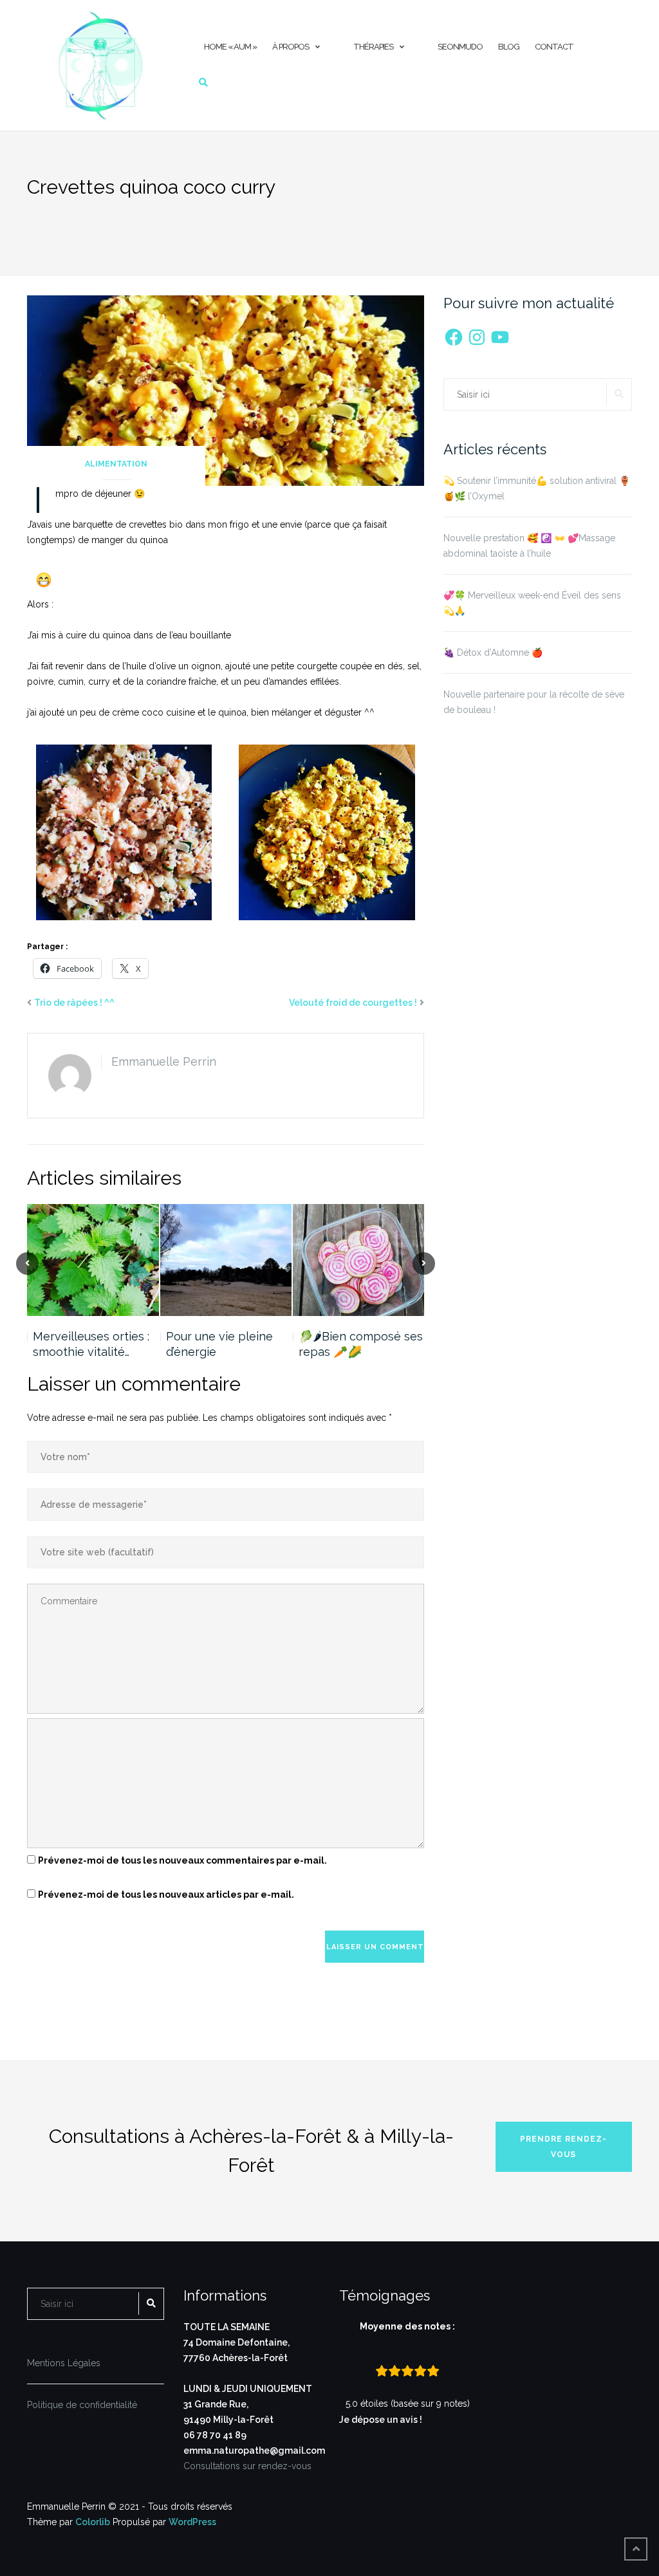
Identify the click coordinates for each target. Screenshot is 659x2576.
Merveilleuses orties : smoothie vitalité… (91, 1344)
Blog (509, 47)
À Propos (291, 47)
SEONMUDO (460, 47)
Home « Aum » (230, 47)
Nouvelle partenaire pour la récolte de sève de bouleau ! (534, 702)
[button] (124, 832)
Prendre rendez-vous (563, 2147)
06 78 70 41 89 (215, 2435)
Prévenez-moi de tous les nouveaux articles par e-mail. (166, 1895)
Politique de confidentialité (82, 2405)
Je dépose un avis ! (382, 2420)
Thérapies (373, 47)
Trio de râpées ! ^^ (74, 1003)
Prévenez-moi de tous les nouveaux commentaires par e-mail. (182, 1860)
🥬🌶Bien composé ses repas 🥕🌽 (361, 1344)
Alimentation (116, 464)
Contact (554, 47)
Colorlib (93, 2522)
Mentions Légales (64, 2363)
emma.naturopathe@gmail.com (254, 2451)
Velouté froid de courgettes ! (353, 1003)
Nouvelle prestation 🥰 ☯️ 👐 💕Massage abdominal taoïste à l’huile (529, 546)
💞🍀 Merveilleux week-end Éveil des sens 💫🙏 (532, 603)
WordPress (192, 2522)
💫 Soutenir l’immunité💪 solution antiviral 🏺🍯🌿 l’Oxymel (537, 488)
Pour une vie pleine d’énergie (219, 1344)
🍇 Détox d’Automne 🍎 (493, 653)
